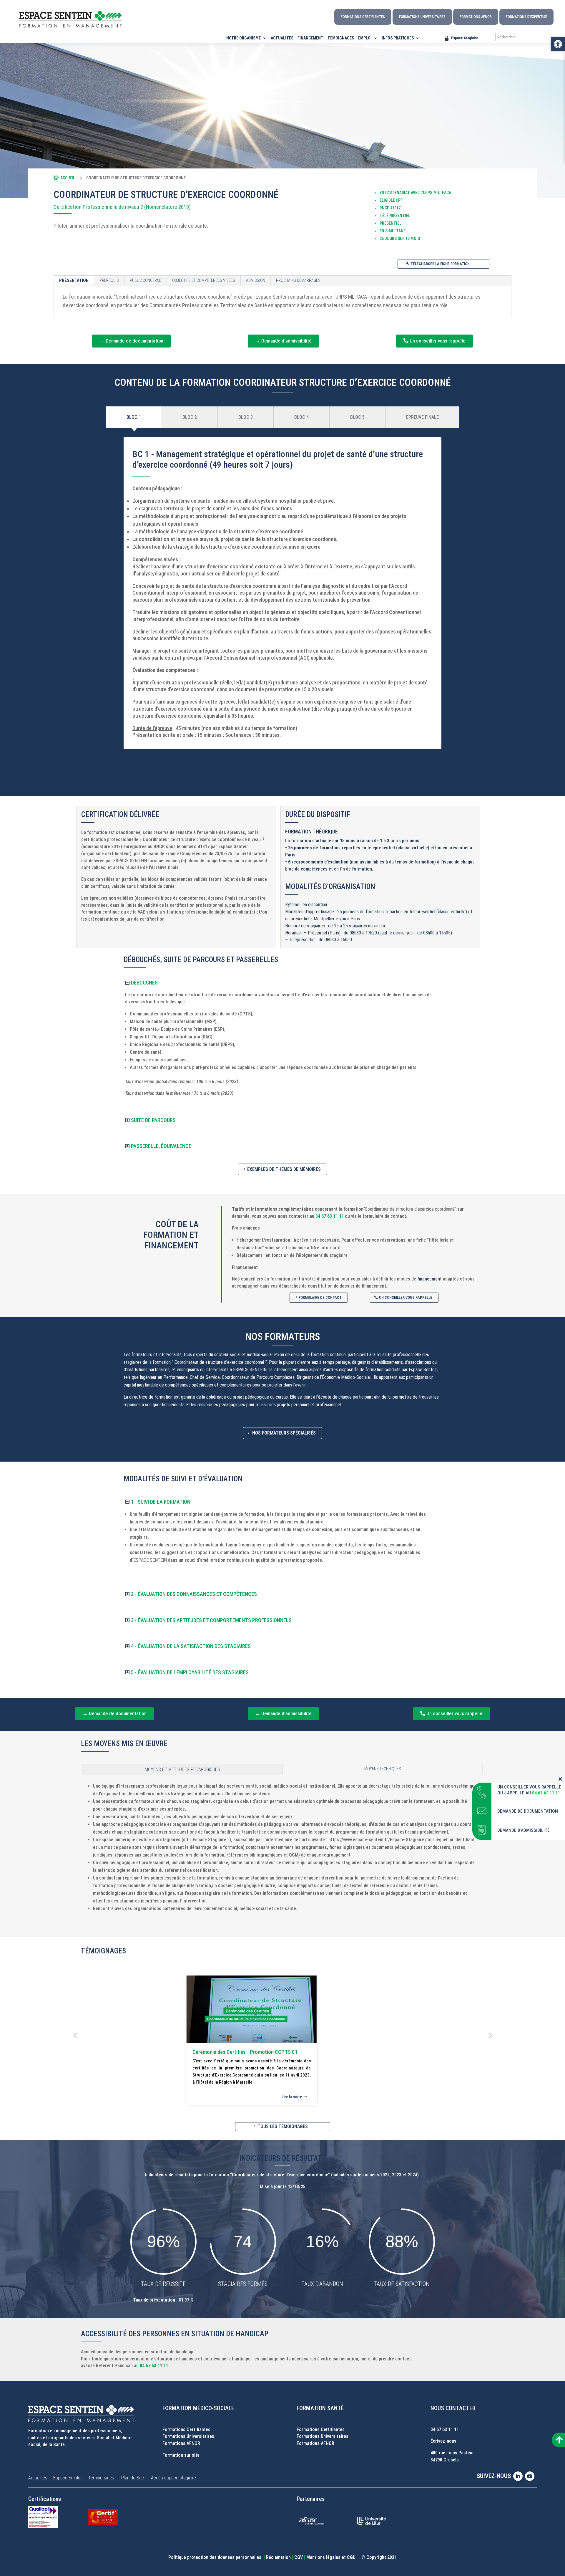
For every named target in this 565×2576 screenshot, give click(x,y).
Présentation (74, 280)
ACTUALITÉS (282, 38)
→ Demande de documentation (131, 341)
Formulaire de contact (320, 1297)
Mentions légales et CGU (331, 2557)
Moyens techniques (383, 1769)
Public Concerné (146, 280)
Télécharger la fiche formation (440, 264)
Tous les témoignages (283, 2126)
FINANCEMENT (310, 38)
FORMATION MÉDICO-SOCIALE (198, 2408)
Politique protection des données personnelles (215, 2557)
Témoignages (101, 2478)
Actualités (38, 2478)
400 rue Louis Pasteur (452, 2453)
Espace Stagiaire (465, 38)
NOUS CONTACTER (453, 2408)
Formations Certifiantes (363, 17)
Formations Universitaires (422, 17)
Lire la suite (292, 2097)
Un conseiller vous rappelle (437, 341)
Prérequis (109, 280)
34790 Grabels (445, 2460)
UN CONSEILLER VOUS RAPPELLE (529, 1787)
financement (429, 1279)
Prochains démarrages (298, 280)
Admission (256, 280)
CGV (299, 2557)
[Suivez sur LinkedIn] (519, 2476)
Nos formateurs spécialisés (284, 1433)
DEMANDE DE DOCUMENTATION (528, 1811)
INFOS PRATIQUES (398, 38)
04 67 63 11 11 (330, 1216)
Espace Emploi (67, 2478)
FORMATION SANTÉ (320, 2408)
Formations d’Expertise (526, 17)
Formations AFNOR (476, 17)
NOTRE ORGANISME (244, 38)
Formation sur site (181, 2455)
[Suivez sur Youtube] (531, 2476)
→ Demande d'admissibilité (283, 341)
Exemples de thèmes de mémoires (284, 1169)
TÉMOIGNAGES (341, 38)
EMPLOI (365, 38)
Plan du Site (133, 2478)
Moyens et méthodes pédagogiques (182, 1770)
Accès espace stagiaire (173, 2478)
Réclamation (278, 2557)
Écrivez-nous (443, 2441)
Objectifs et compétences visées (204, 280)
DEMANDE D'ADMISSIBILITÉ (524, 1830)
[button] (558, 44)
